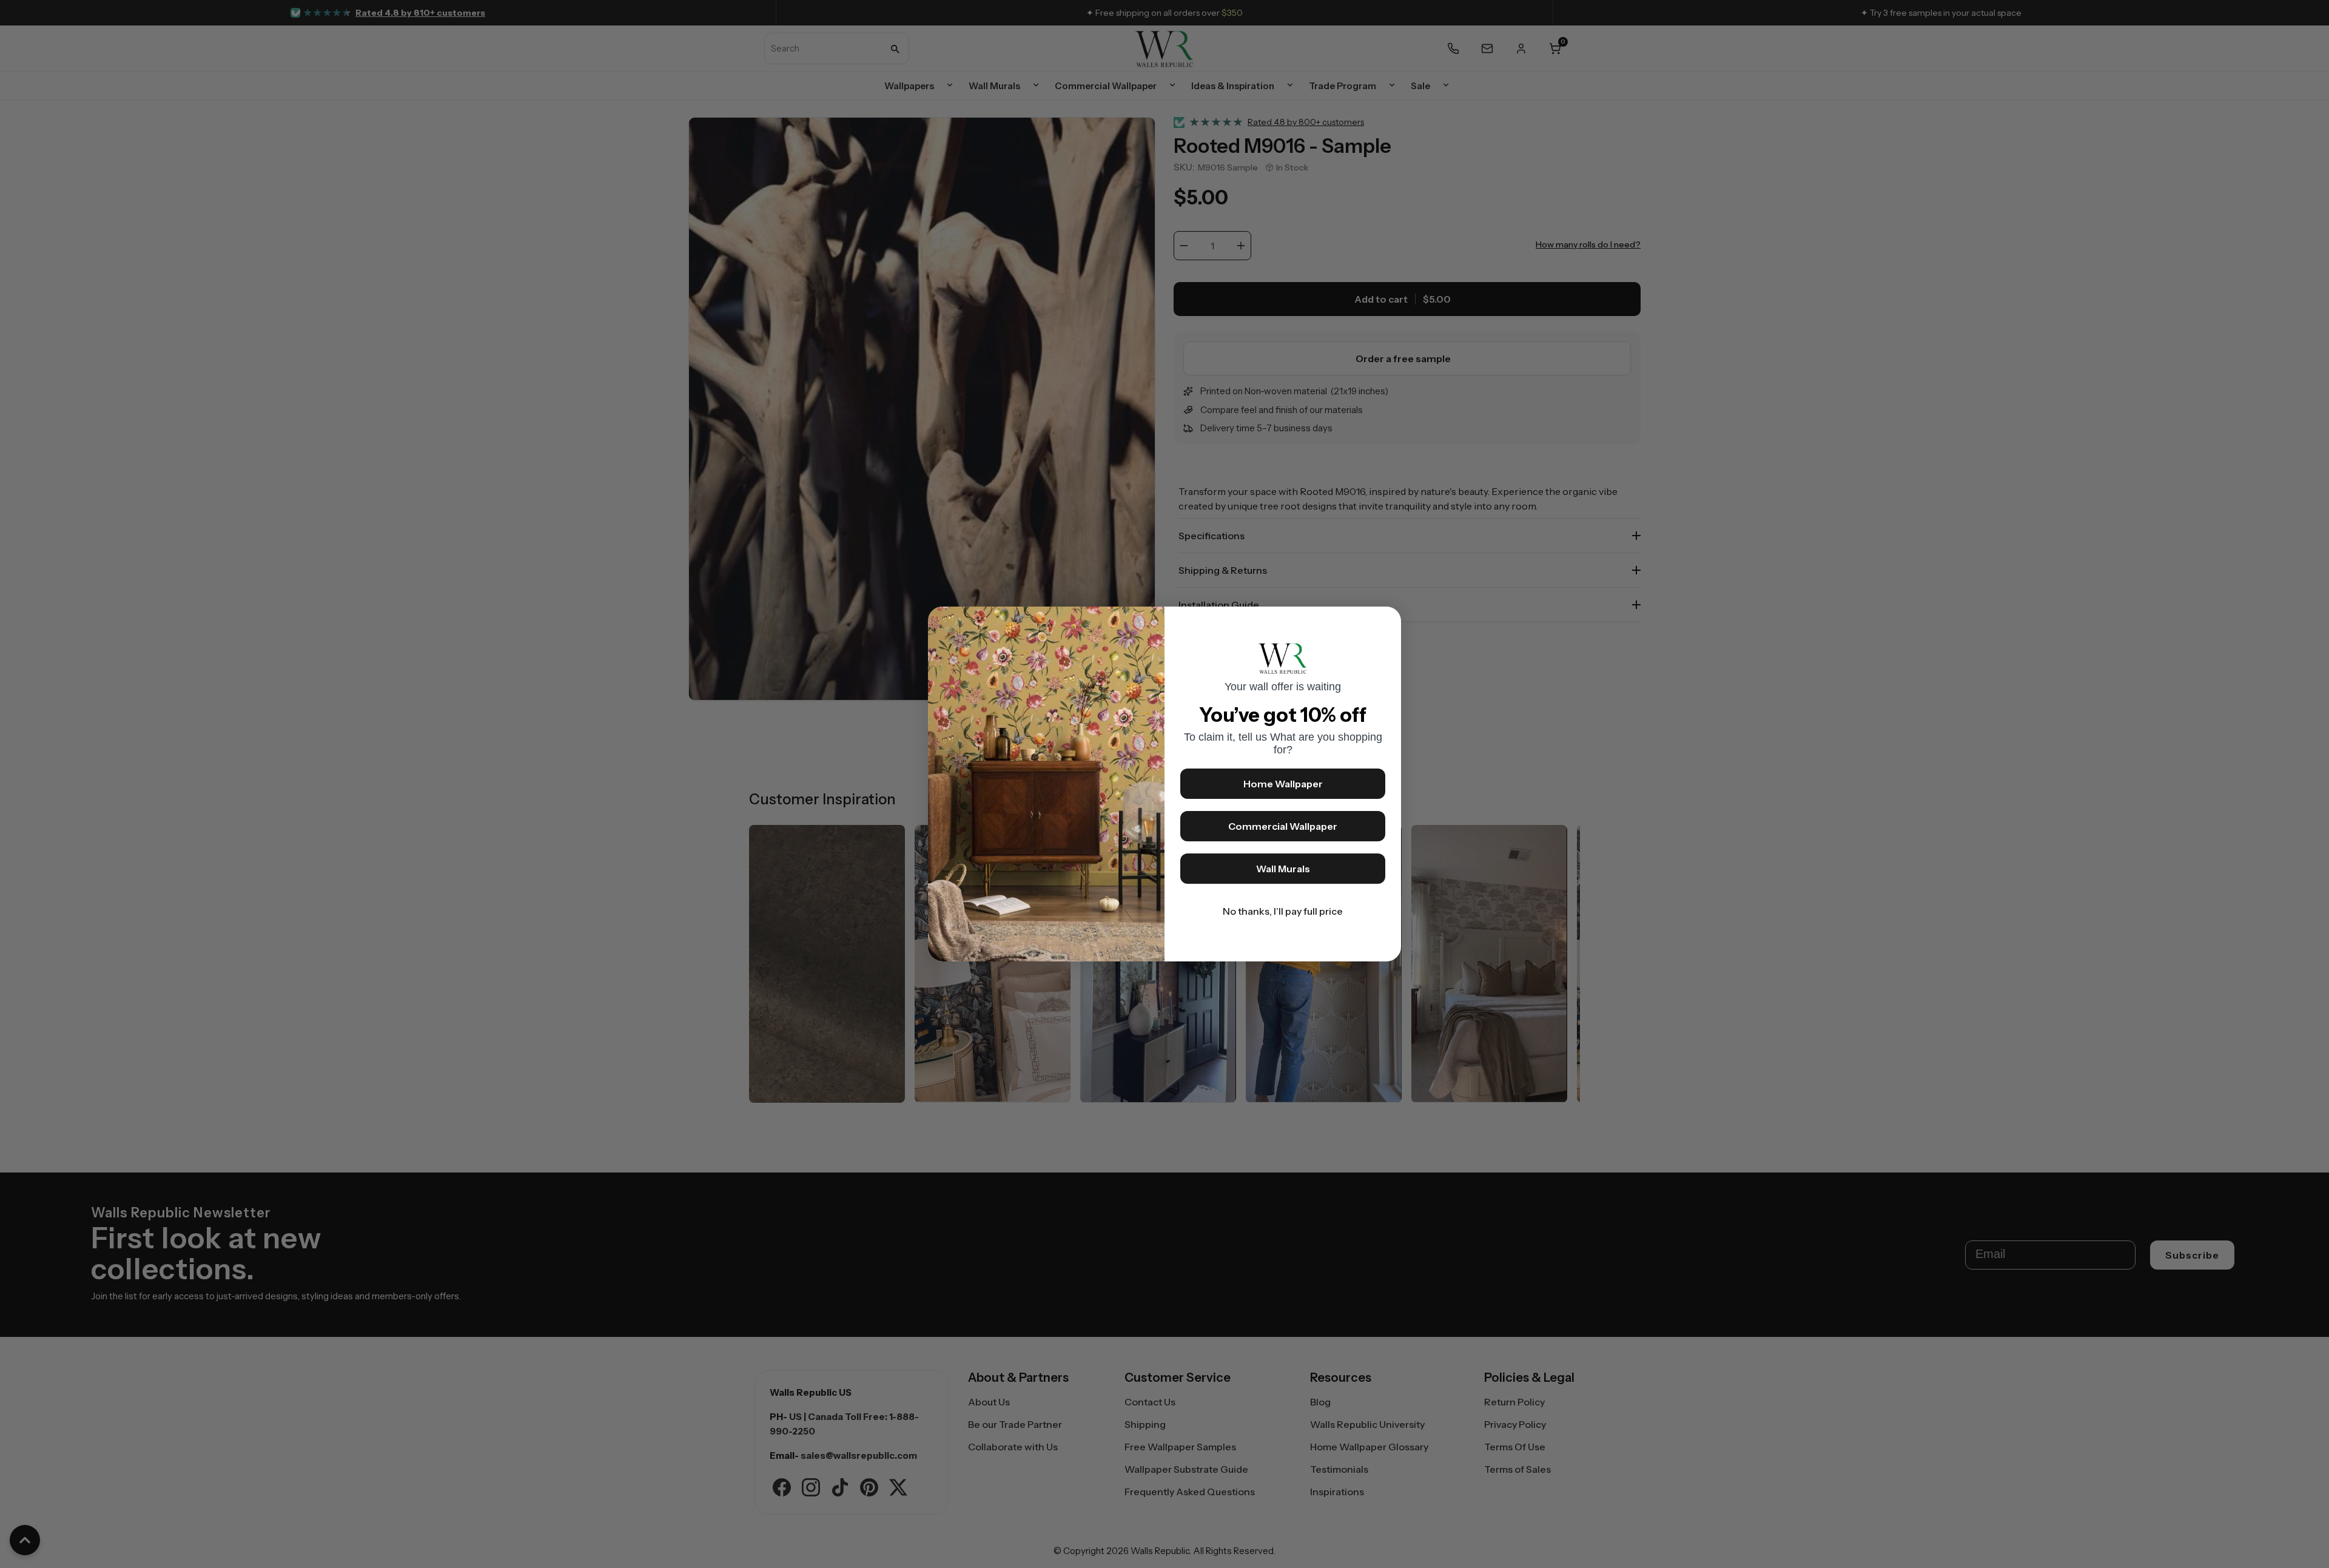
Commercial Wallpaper (1283, 826)
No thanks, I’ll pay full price (1283, 911)
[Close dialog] (1386, 622)
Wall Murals (1283, 869)
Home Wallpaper (1283, 784)
